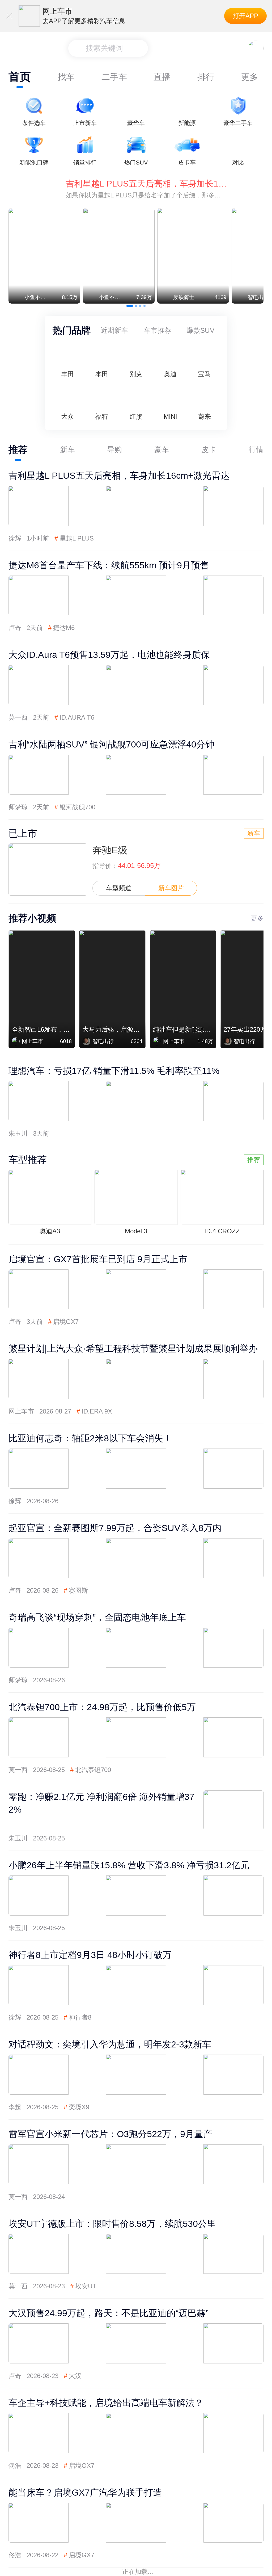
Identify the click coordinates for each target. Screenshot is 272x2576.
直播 (162, 77)
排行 (206, 77)
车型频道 (119, 888)
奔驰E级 (110, 850)
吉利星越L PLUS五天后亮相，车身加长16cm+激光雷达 (146, 184)
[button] (130, 306)
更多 (250, 77)
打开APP (245, 16)
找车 (66, 77)
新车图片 (171, 888)
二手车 (114, 77)
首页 (20, 77)
